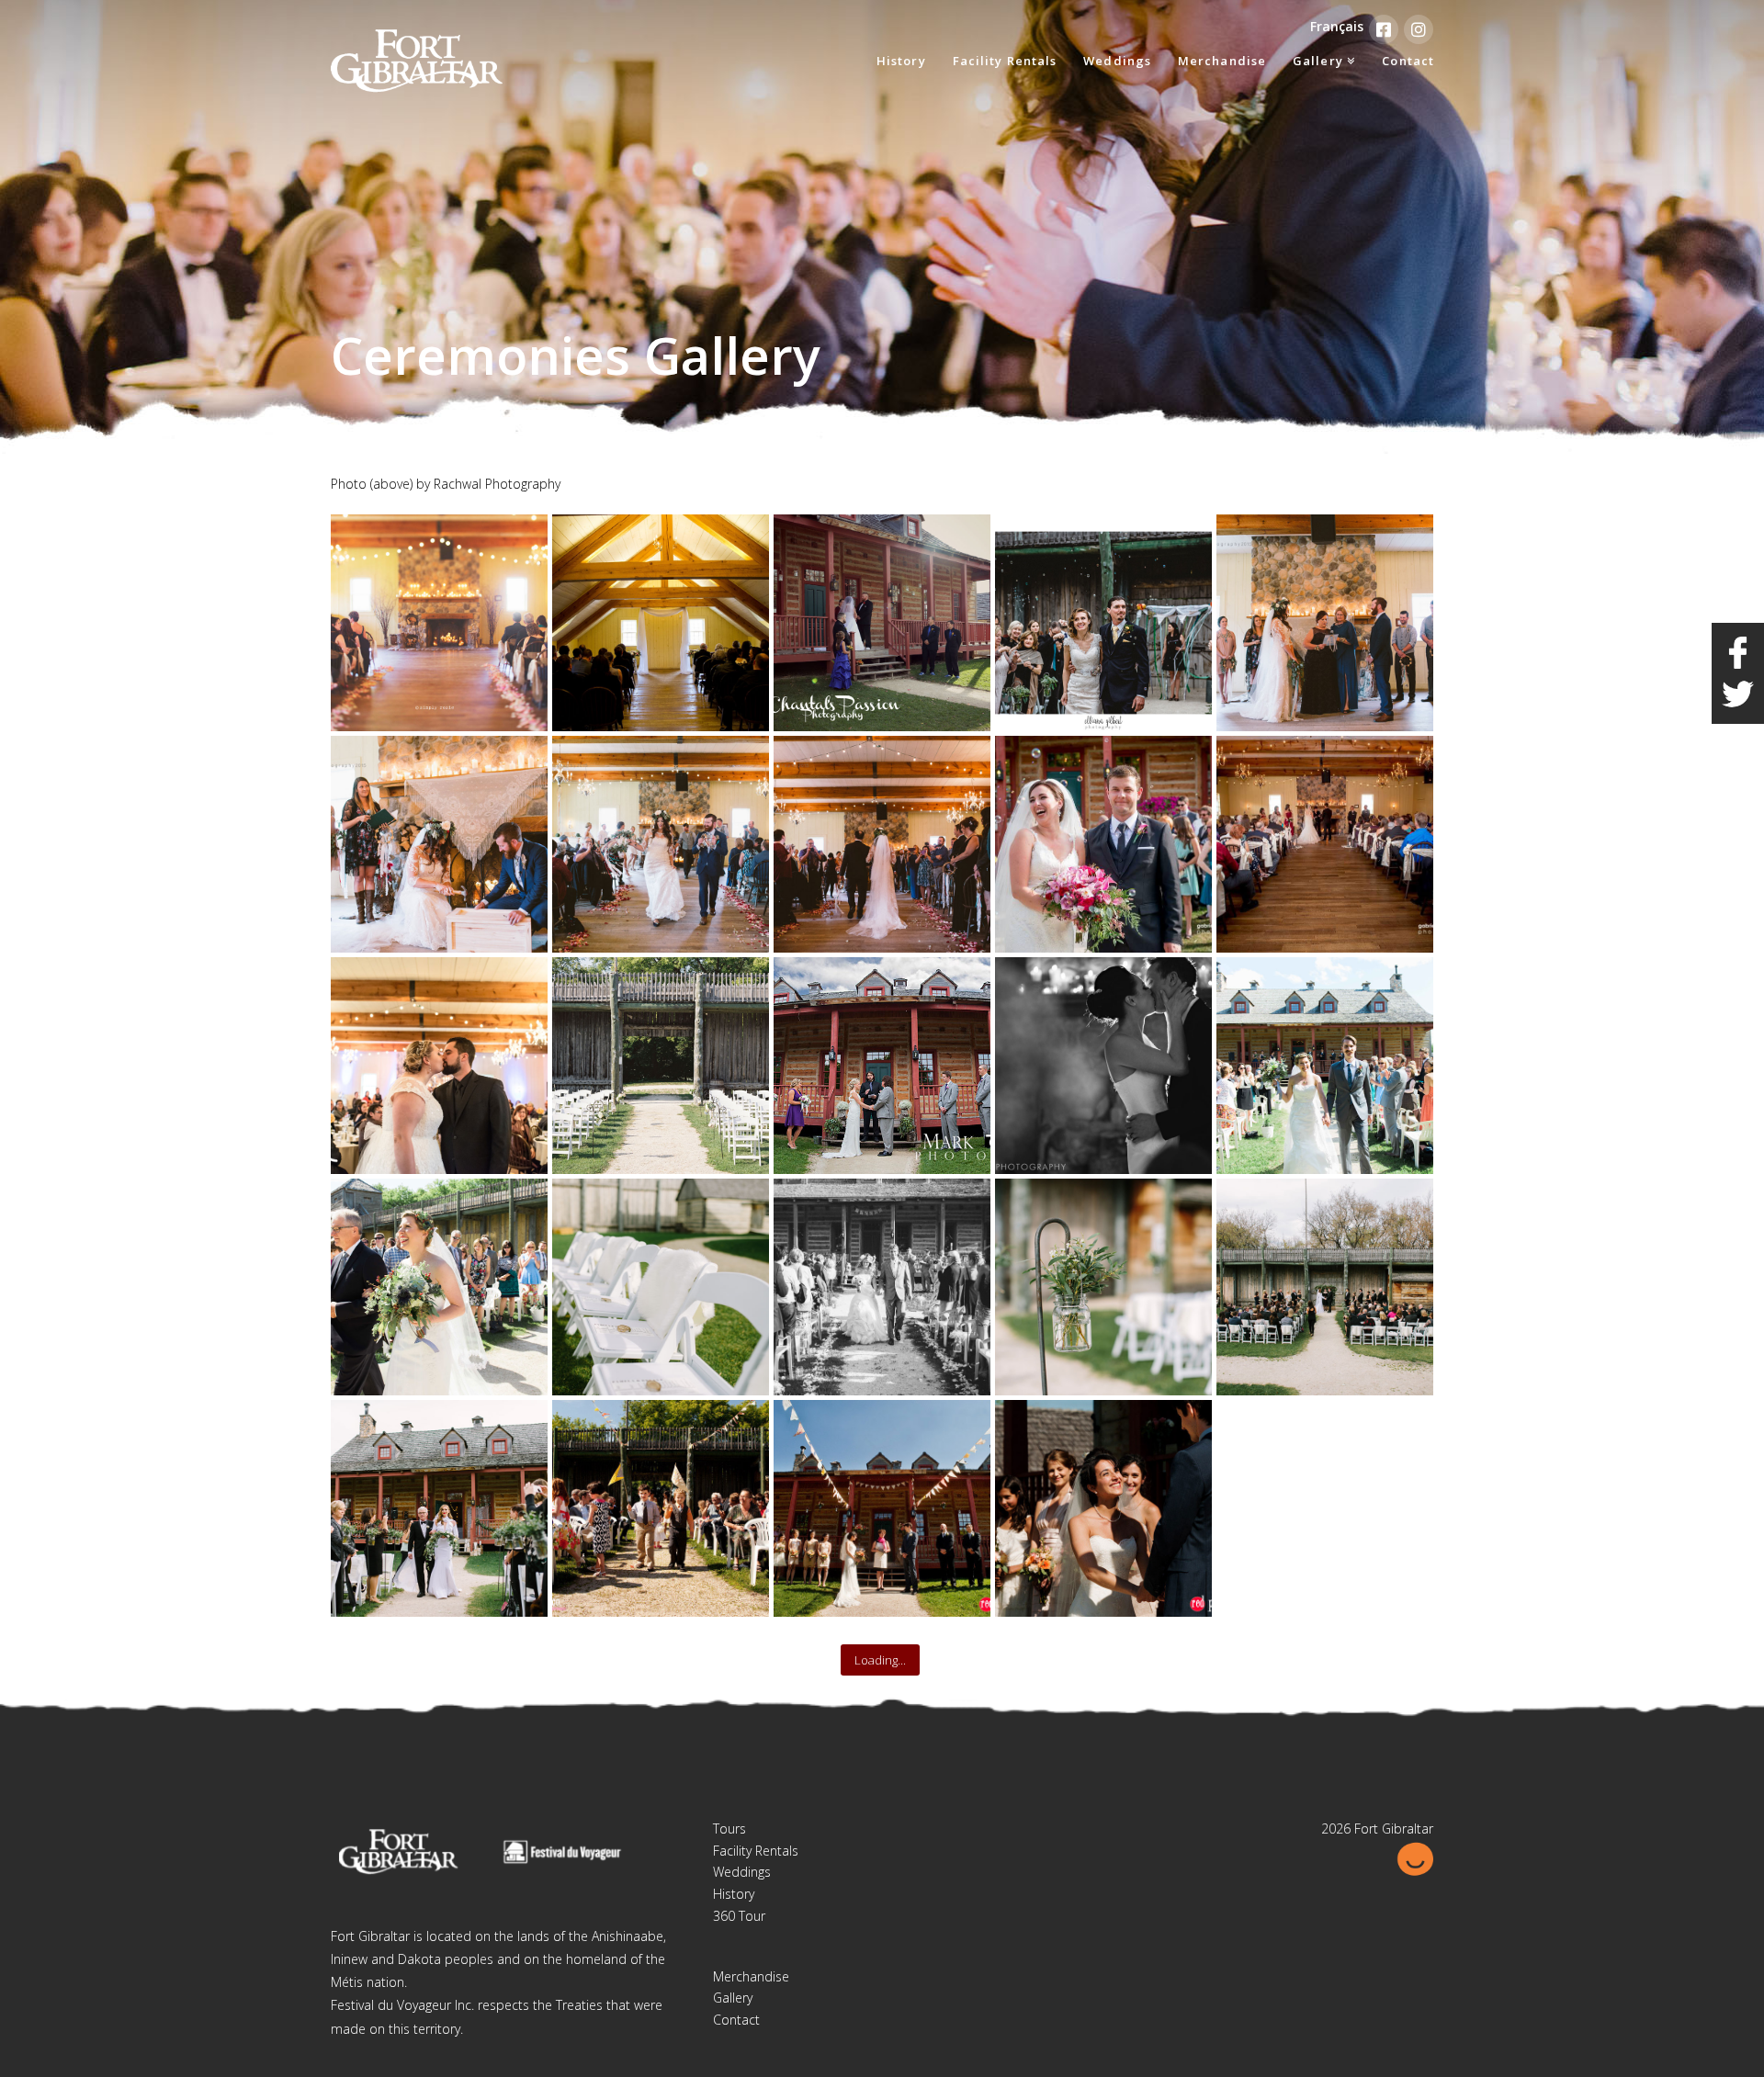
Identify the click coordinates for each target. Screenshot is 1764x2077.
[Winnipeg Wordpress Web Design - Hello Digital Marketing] (1415, 1857)
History (734, 1894)
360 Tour (739, 1916)
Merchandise (751, 1976)
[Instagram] (1419, 29)
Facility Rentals (756, 1851)
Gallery (733, 1998)
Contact (736, 2020)
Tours (729, 1829)
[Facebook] (1384, 29)
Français (1337, 26)
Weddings (742, 1872)
